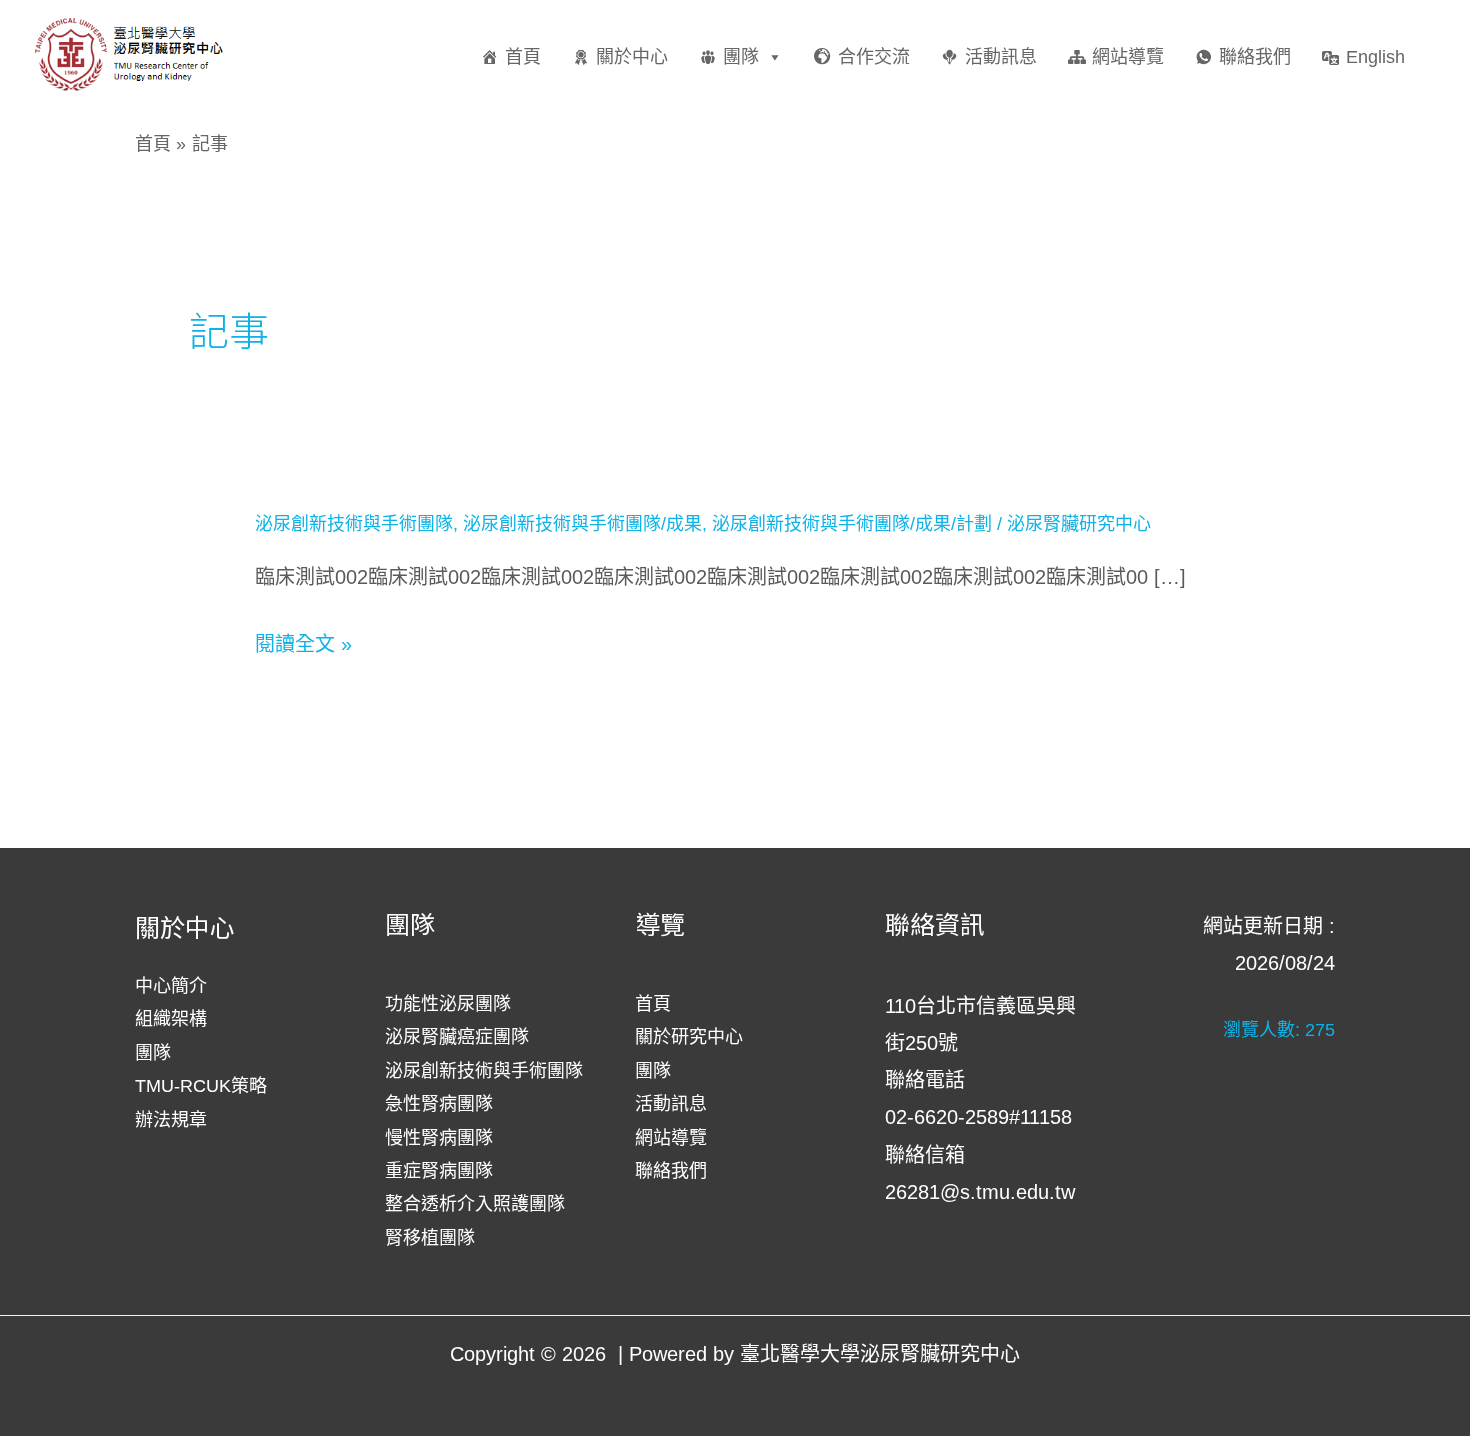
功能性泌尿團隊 (448, 1004)
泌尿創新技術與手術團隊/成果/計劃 (852, 524)
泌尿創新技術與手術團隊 (354, 524)
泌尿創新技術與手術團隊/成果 (582, 524)
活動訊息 (1001, 57)
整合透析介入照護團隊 (475, 1204)
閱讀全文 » (303, 644)
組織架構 (171, 1019)
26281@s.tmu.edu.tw (980, 1192)
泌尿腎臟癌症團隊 (457, 1037)
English (1375, 57)
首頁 (523, 57)
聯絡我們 (1255, 57)
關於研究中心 (689, 1037)
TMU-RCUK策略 (201, 1086)
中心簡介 (171, 986)
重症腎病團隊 (439, 1171)
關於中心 (632, 57)
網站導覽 (1128, 57)
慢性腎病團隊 (439, 1138)
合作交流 (874, 57)
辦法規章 (171, 1120)
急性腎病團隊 (439, 1104)
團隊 (741, 57)
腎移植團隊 (430, 1238)
